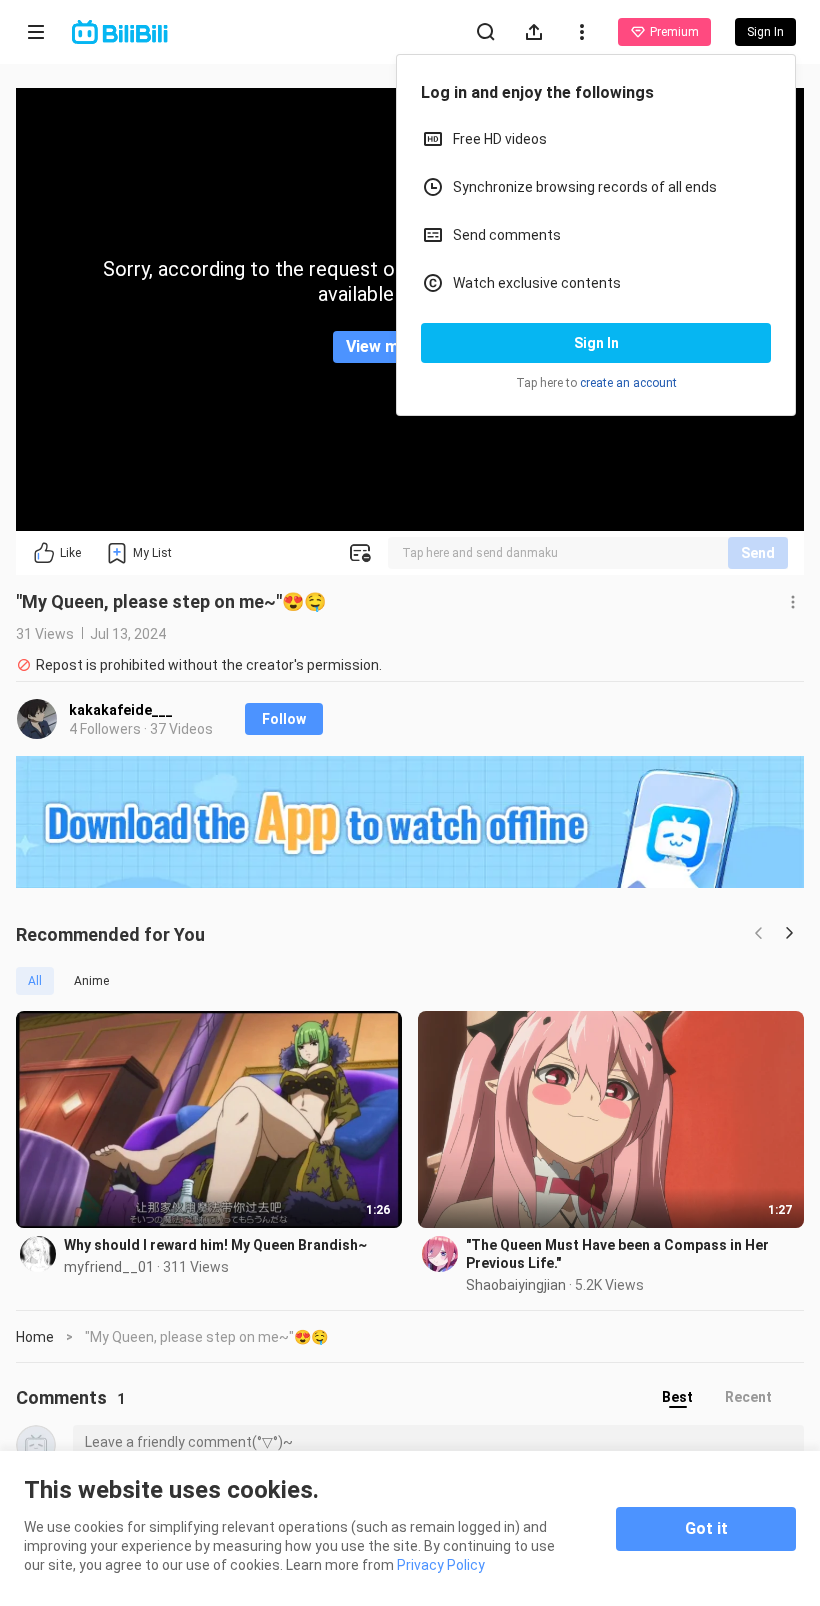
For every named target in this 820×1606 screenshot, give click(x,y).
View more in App (410, 346)
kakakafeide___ (121, 710)
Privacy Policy (441, 1565)
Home (35, 1337)
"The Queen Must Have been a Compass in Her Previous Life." (617, 1254)
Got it (706, 1528)
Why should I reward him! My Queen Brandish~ (215, 1245)
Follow (284, 719)
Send (758, 553)
